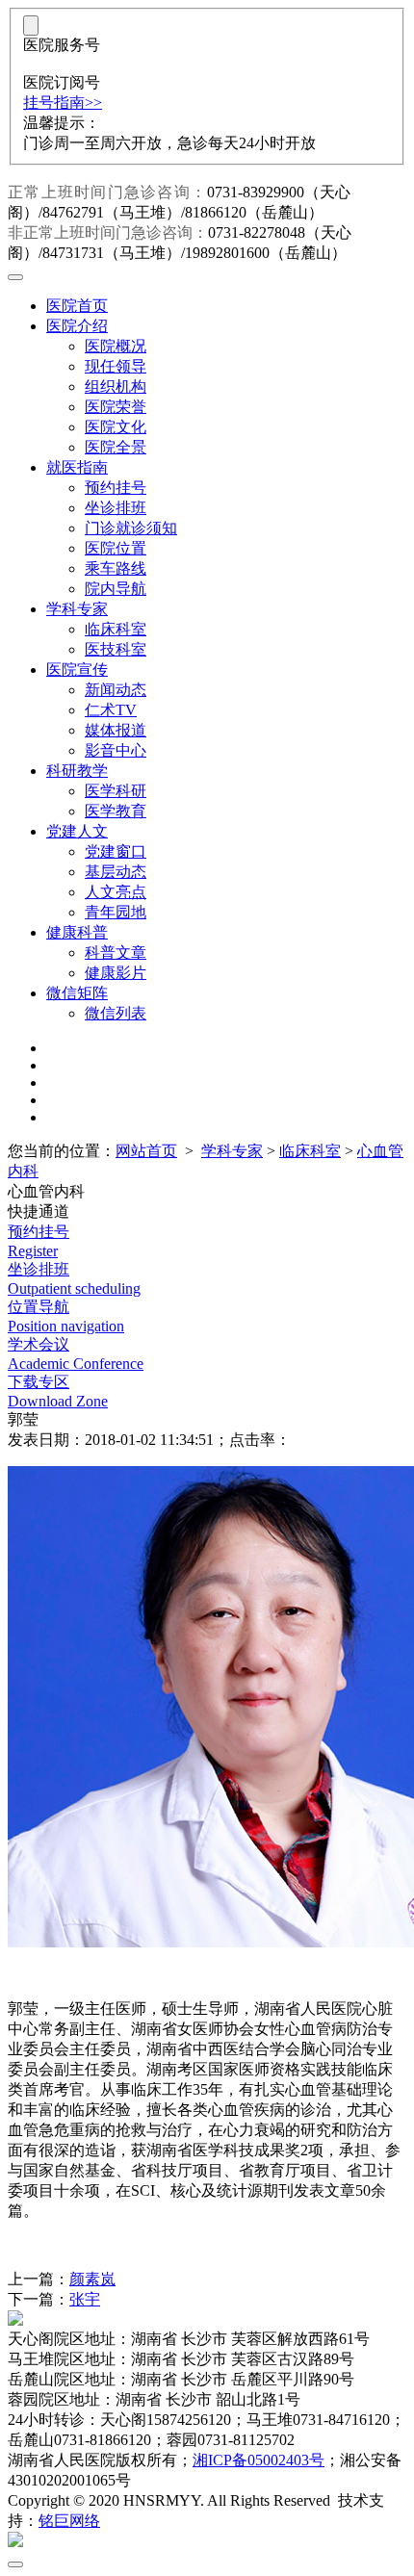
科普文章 (116, 953)
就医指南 (77, 467)
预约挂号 (116, 488)
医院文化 (116, 427)
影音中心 (116, 750)
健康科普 (77, 932)
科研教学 (77, 771)
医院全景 (116, 447)
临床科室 (116, 629)
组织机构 (116, 386)
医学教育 (116, 811)
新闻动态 (116, 690)
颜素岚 (92, 2279)
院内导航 (116, 589)
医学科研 (116, 791)
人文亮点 (116, 892)
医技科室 (116, 649)
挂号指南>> (63, 103)
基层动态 (116, 872)
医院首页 (77, 306)
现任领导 (116, 366)
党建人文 (77, 831)
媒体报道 (116, 730)
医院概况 (116, 346)
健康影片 (116, 973)
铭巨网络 (69, 2521)
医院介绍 (77, 326)
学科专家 (77, 609)
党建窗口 (116, 851)
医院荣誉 (116, 407)
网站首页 (146, 1151)
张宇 (85, 2299)
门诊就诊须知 (131, 528)
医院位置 (116, 548)
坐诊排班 (116, 508)
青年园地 (116, 912)
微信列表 (116, 1013)
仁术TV (111, 710)
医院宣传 (77, 670)
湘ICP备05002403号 (259, 2460)
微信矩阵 (77, 993)
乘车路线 (116, 568)
